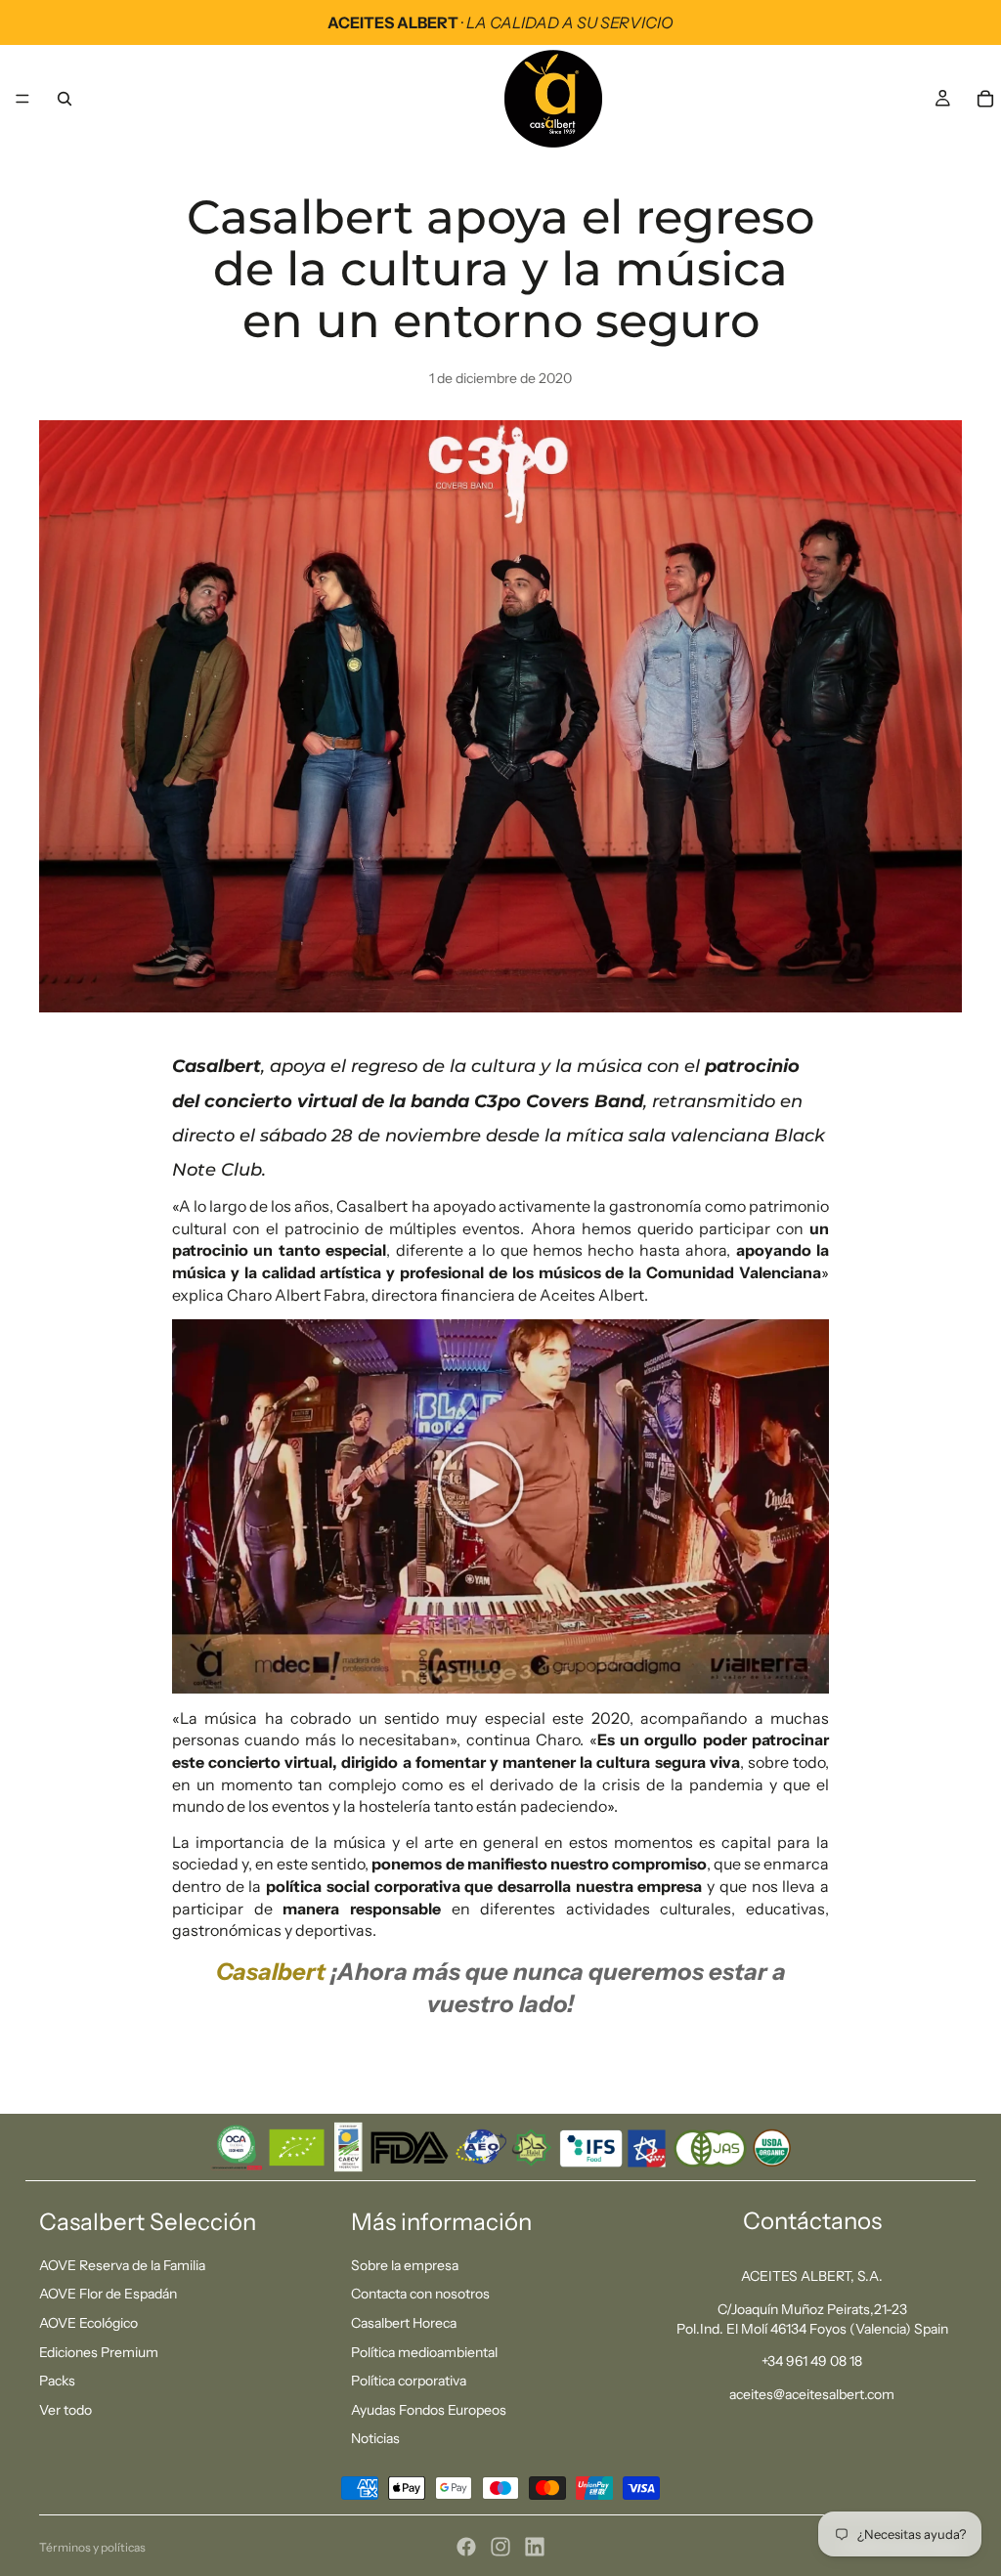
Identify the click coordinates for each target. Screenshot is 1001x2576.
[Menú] (22, 99)
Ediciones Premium (99, 2352)
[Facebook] (466, 2547)
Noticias (375, 2439)
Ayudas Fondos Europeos (429, 2410)
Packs (57, 2381)
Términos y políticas (92, 2547)
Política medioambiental (424, 2352)
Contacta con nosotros (420, 2295)
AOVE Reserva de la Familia (122, 2265)
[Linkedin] (535, 2547)
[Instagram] (500, 2547)
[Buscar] (65, 99)
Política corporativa (409, 2381)
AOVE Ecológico (88, 2323)
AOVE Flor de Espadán (108, 2295)
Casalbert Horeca (404, 2323)
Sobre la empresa (405, 2265)
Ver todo (65, 2410)
